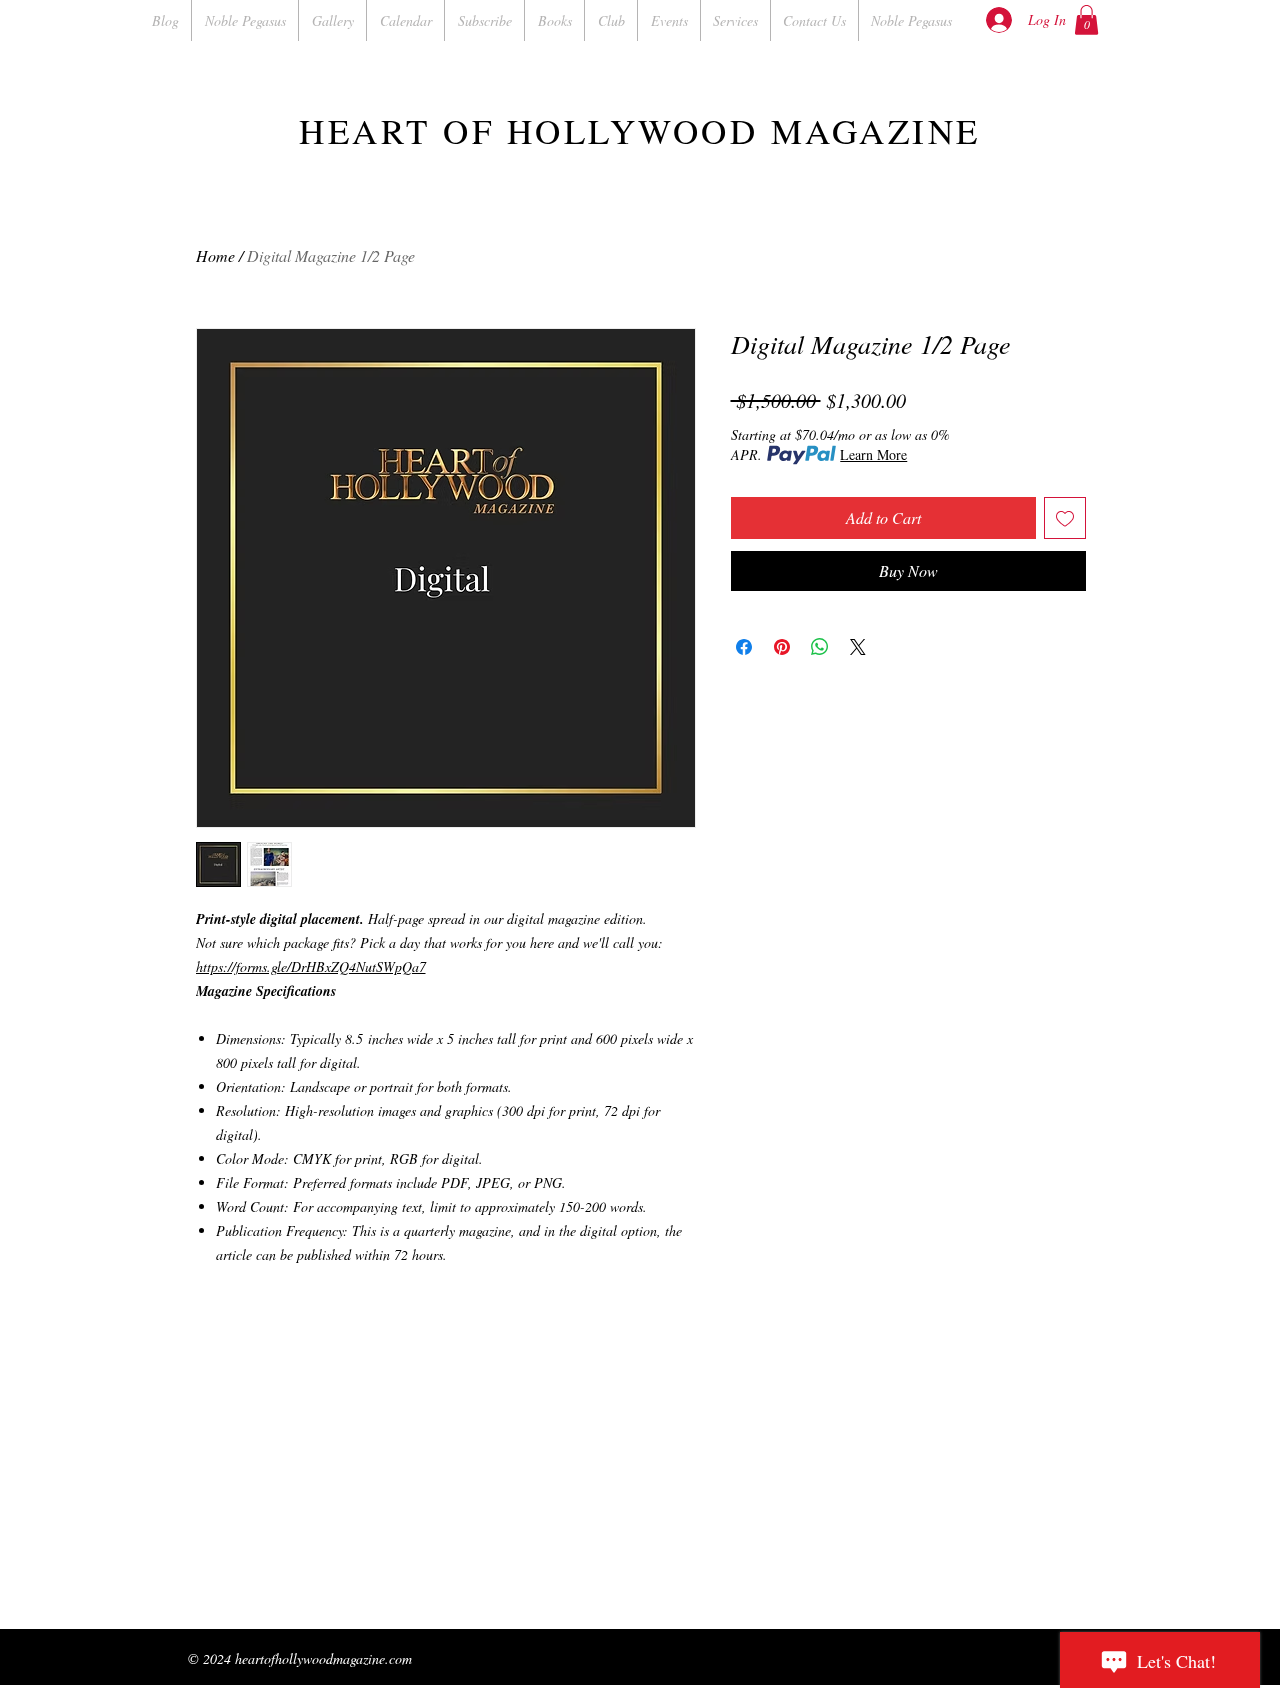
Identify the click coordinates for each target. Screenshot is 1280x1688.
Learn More (873, 454)
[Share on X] (858, 647)
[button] (1086, 20)
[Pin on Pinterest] (782, 647)
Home (215, 255)
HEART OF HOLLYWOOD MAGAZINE (640, 130)
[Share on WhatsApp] (820, 647)
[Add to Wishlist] (1065, 518)
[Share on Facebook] (744, 647)
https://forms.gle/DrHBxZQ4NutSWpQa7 (311, 966)
